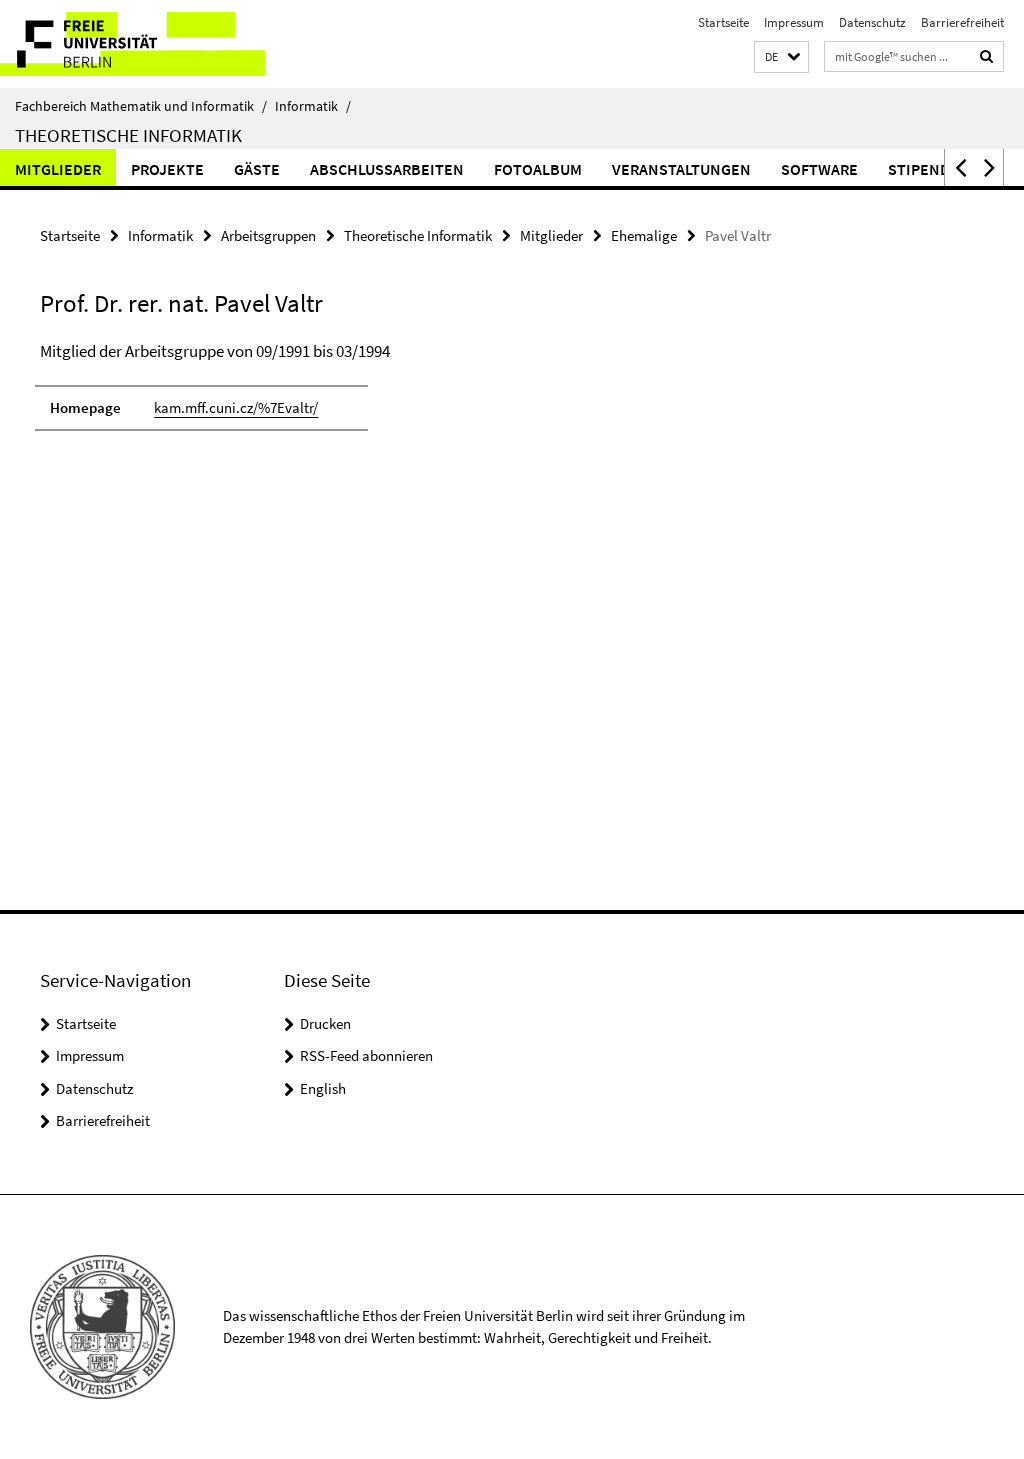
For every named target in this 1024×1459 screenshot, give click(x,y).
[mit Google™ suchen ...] (987, 56)
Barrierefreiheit (962, 22)
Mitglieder (58, 169)
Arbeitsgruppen (268, 235)
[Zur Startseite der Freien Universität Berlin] (132, 44)
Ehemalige (644, 235)
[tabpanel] (309, 395)
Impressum (794, 22)
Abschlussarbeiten (387, 169)
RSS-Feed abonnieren (366, 1055)
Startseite (723, 22)
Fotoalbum (538, 169)
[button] (781, 57)
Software (819, 169)
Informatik (313, 106)
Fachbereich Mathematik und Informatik (141, 106)
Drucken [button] (325, 1023)
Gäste (257, 169)
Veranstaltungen (681, 169)
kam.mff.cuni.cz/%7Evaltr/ (236, 407)
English (323, 1088)
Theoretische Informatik (128, 135)
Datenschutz (872, 22)
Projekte (167, 169)
